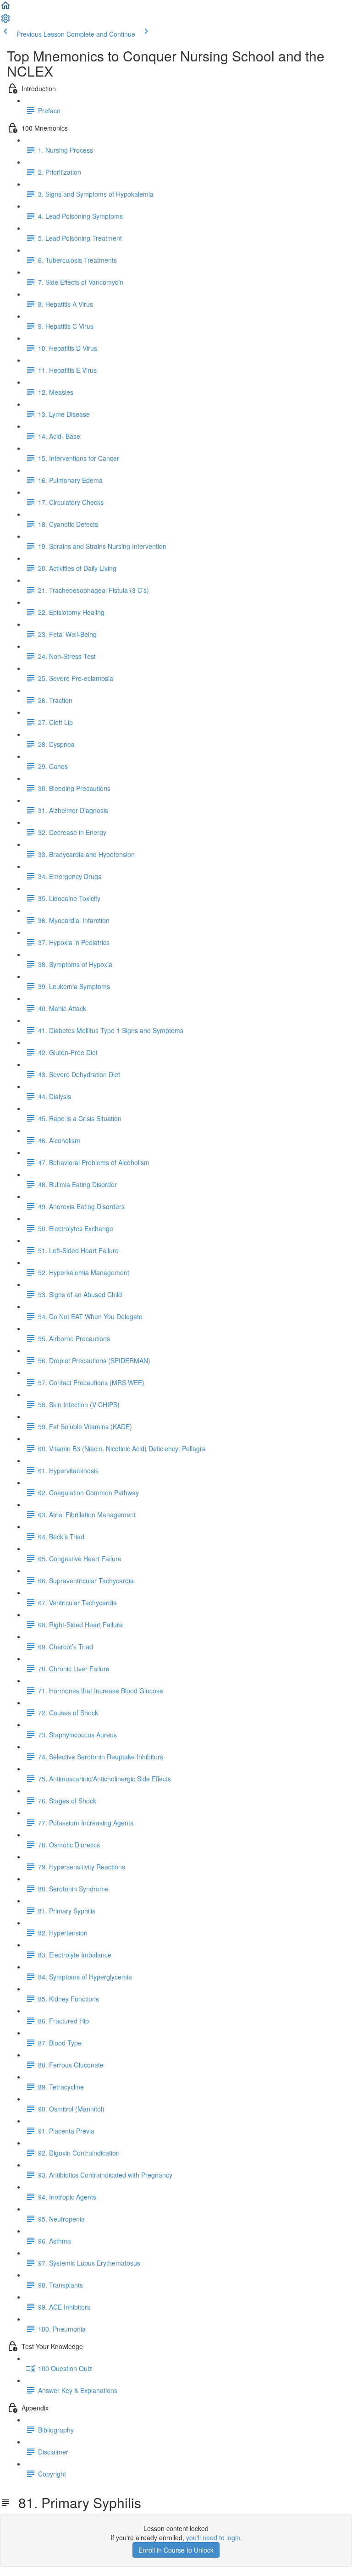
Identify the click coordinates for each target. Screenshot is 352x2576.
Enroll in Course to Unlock (176, 2550)
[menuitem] (5, 21)
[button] (5, 8)
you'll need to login (213, 2537)
